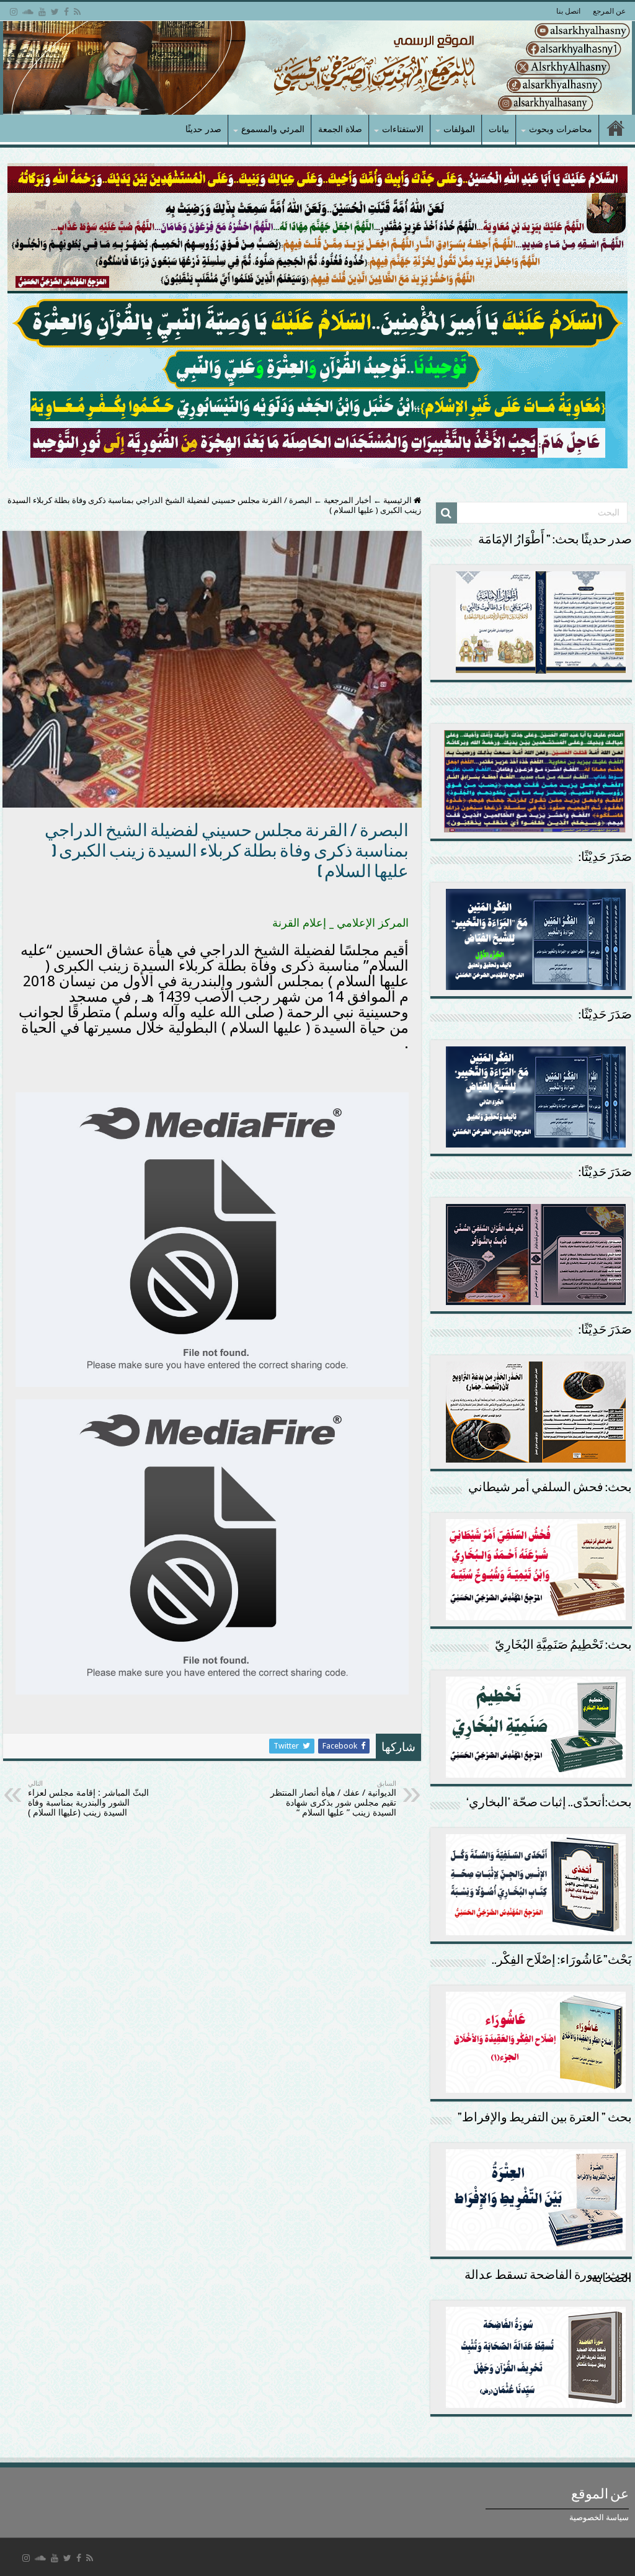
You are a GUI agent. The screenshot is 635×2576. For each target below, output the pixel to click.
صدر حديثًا (203, 129)
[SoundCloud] (28, 12)
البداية (616, 130)
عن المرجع (609, 11)
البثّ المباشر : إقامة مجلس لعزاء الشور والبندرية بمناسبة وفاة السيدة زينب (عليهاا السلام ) (88, 1798)
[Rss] (77, 12)
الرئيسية (398, 500)
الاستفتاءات (403, 129)
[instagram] (14, 12)
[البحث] (446, 513)
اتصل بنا (568, 11)
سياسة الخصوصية (599, 2517)
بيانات (499, 129)
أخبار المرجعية (348, 500)
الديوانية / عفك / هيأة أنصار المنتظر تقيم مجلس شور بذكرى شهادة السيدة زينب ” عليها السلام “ (333, 1798)
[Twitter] (55, 12)
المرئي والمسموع (273, 129)
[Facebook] (66, 12)
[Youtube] (42, 12)
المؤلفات (459, 129)
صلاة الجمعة (340, 129)
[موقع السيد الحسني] (317, 68)
